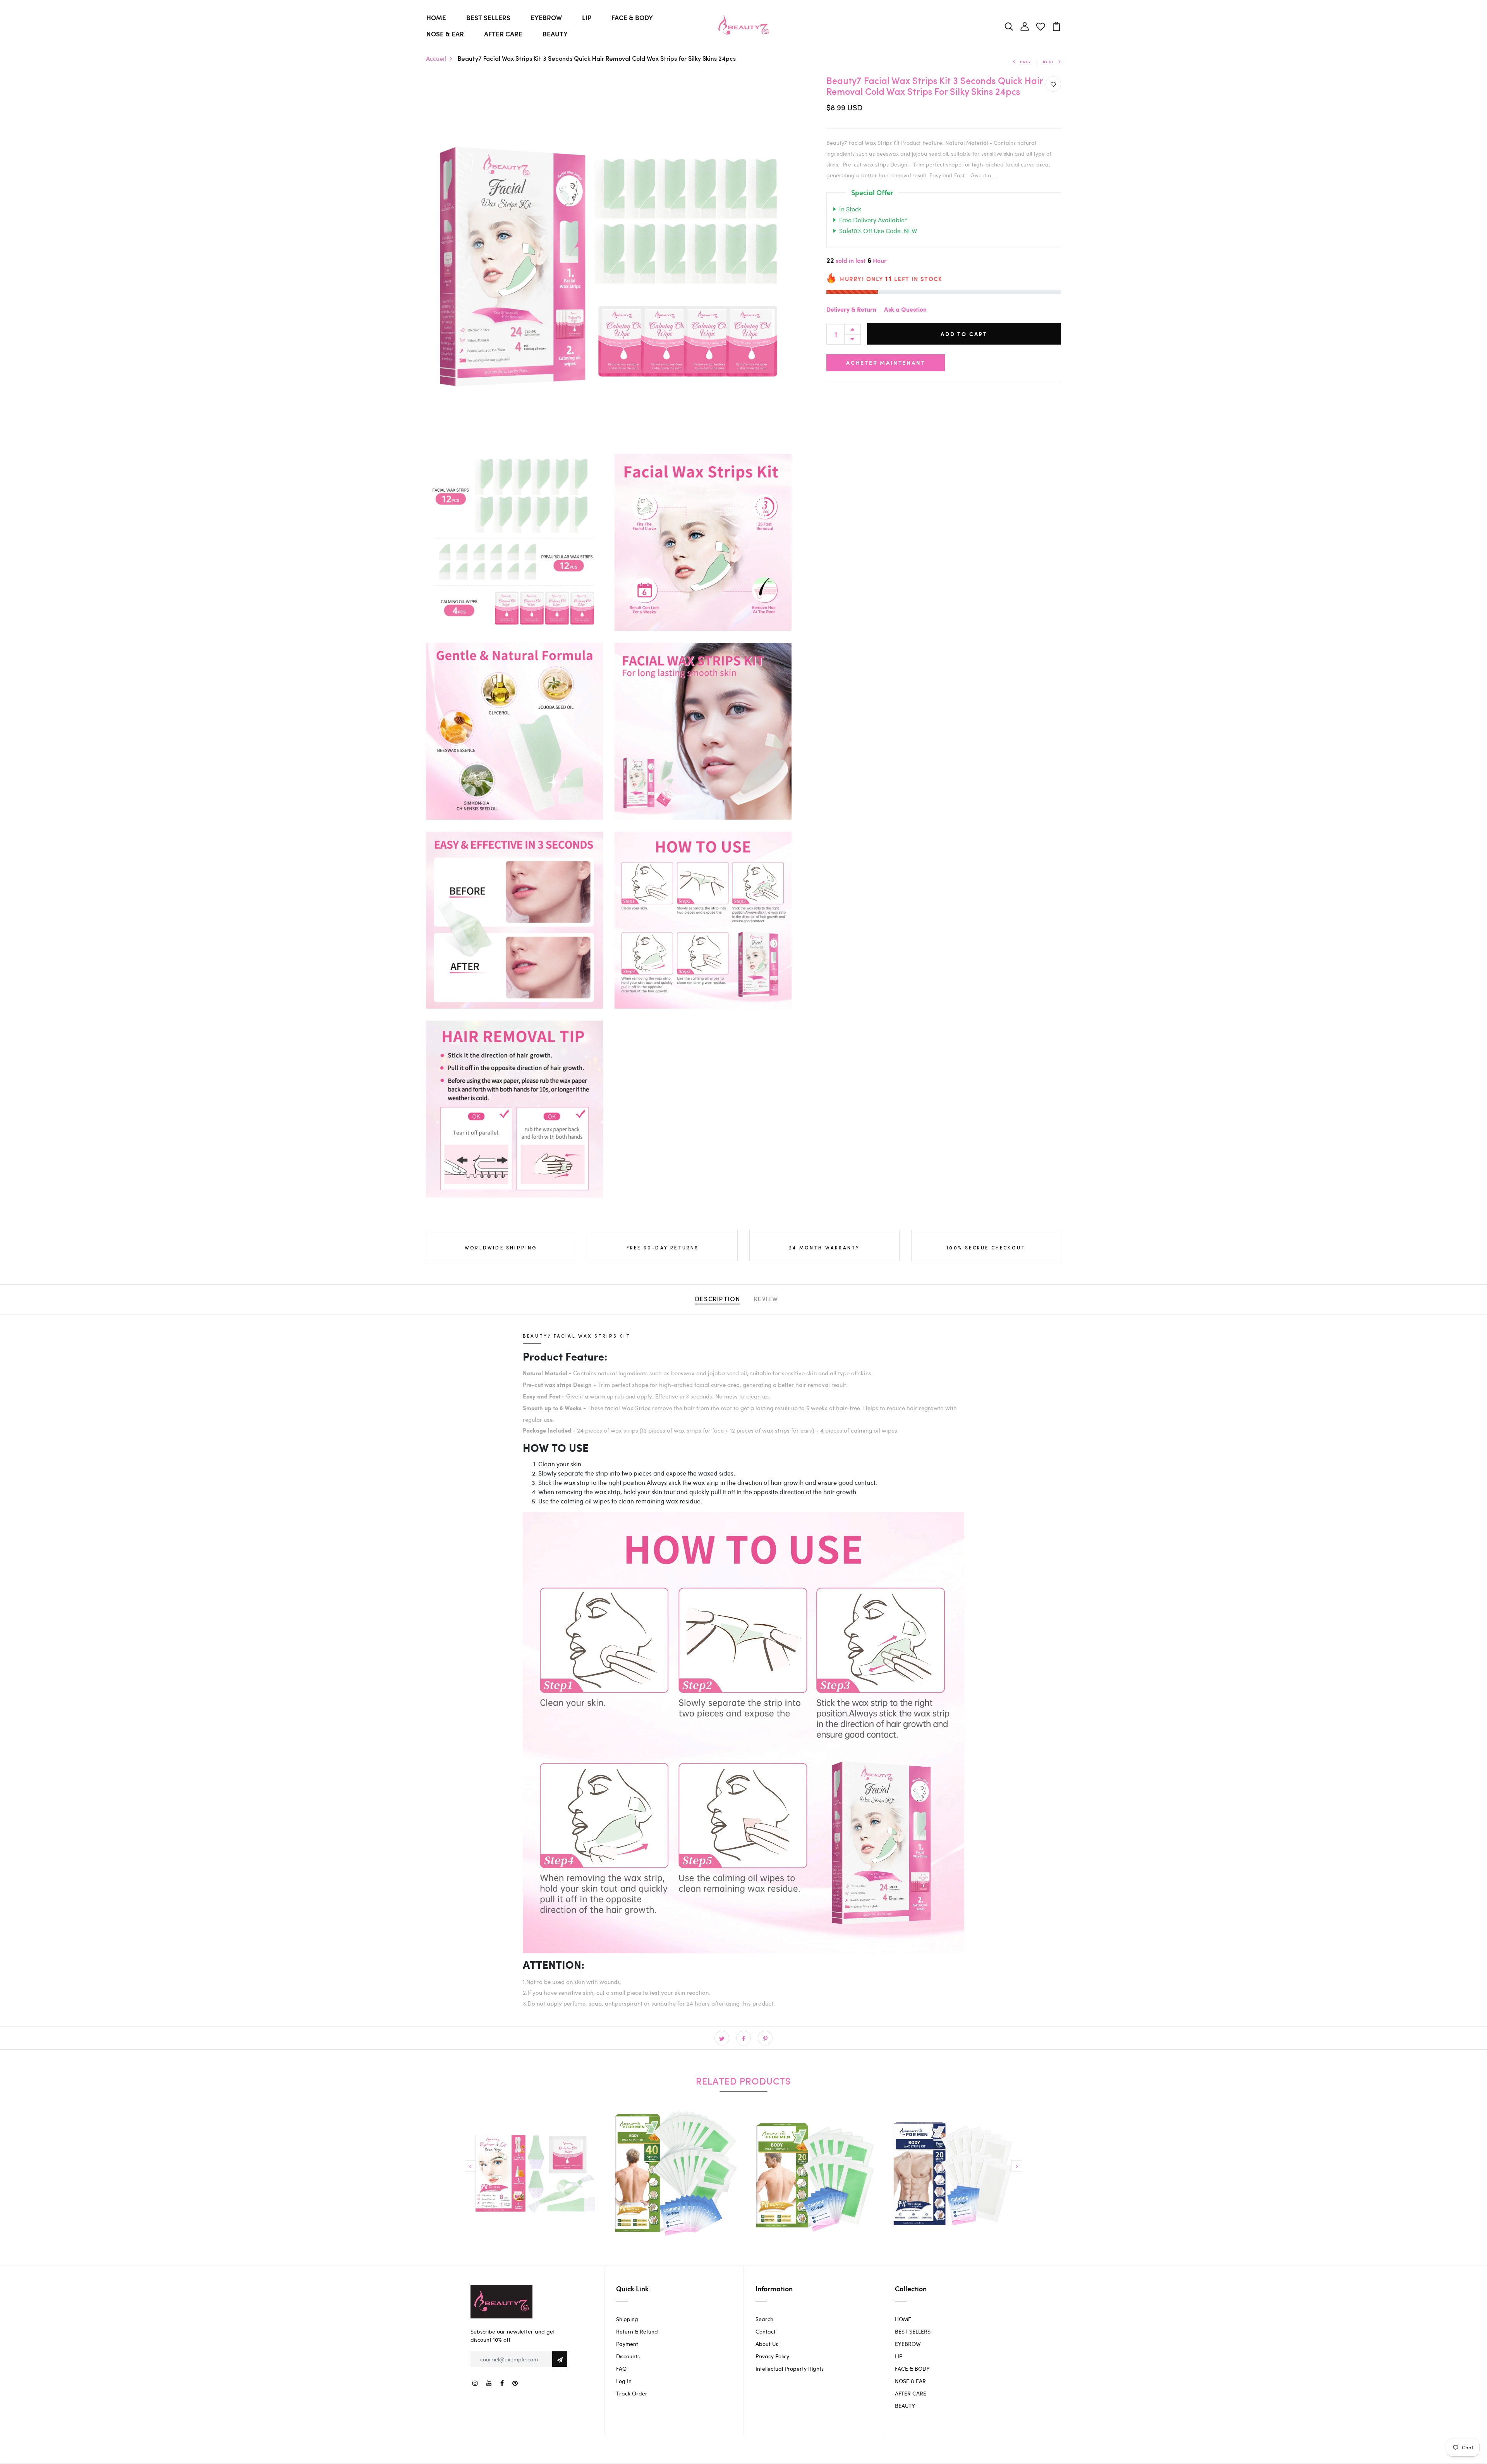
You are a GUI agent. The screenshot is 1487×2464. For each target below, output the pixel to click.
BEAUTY (555, 34)
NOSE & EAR (445, 34)
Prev (1026, 62)
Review (766, 1300)
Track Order (632, 2393)
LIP (587, 17)
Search (764, 2319)
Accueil (436, 58)
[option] (534, 2180)
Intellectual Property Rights (790, 2369)
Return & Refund (637, 2331)
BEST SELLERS (488, 17)
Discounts (628, 2356)
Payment (627, 2344)
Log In (624, 2381)
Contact (766, 2331)
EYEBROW (546, 17)
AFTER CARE (503, 34)
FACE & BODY (632, 17)
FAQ (621, 2369)
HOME (436, 17)
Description (718, 1300)
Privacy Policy (772, 2356)
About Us (767, 2344)
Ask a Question (905, 310)
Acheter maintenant (886, 363)
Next (1048, 62)
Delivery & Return (851, 310)
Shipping (627, 2319)
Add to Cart (964, 334)
